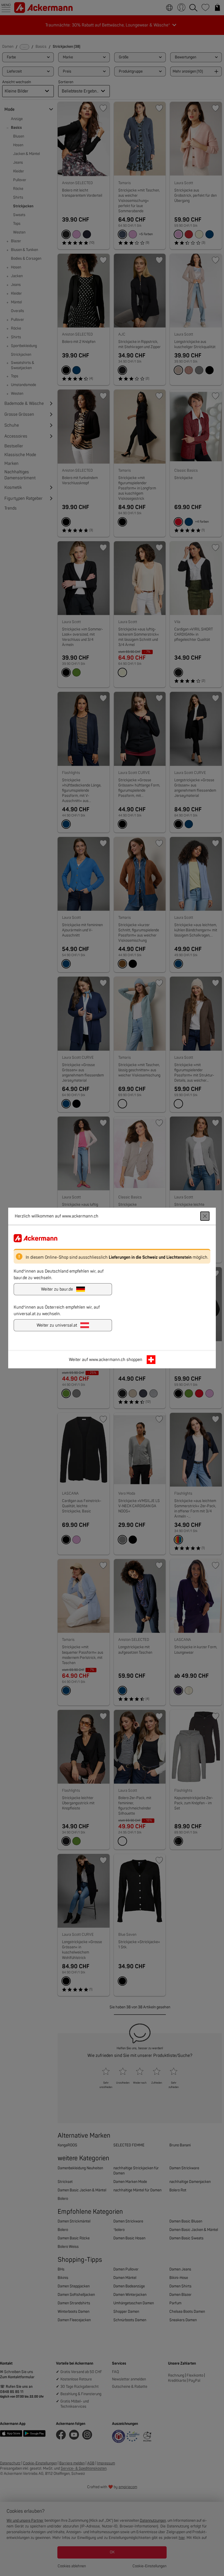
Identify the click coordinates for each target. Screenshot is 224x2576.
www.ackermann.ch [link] (107, 1360)
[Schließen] (205, 1216)
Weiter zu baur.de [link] (57, 1289)
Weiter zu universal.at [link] (57, 1325)
